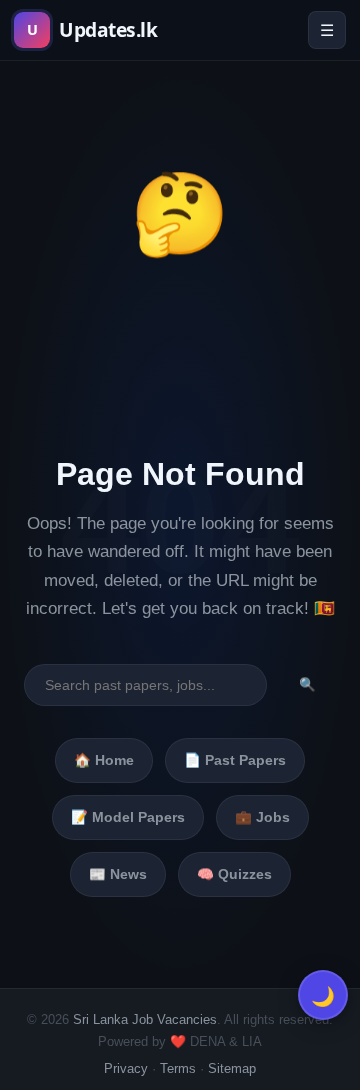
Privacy (126, 1068)
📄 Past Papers (235, 760)
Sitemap (232, 1068)
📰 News (118, 874)
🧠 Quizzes (234, 874)
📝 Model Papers (128, 817)
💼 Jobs (262, 817)
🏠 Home (104, 760)
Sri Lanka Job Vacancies (145, 1019)
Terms (178, 1068)
